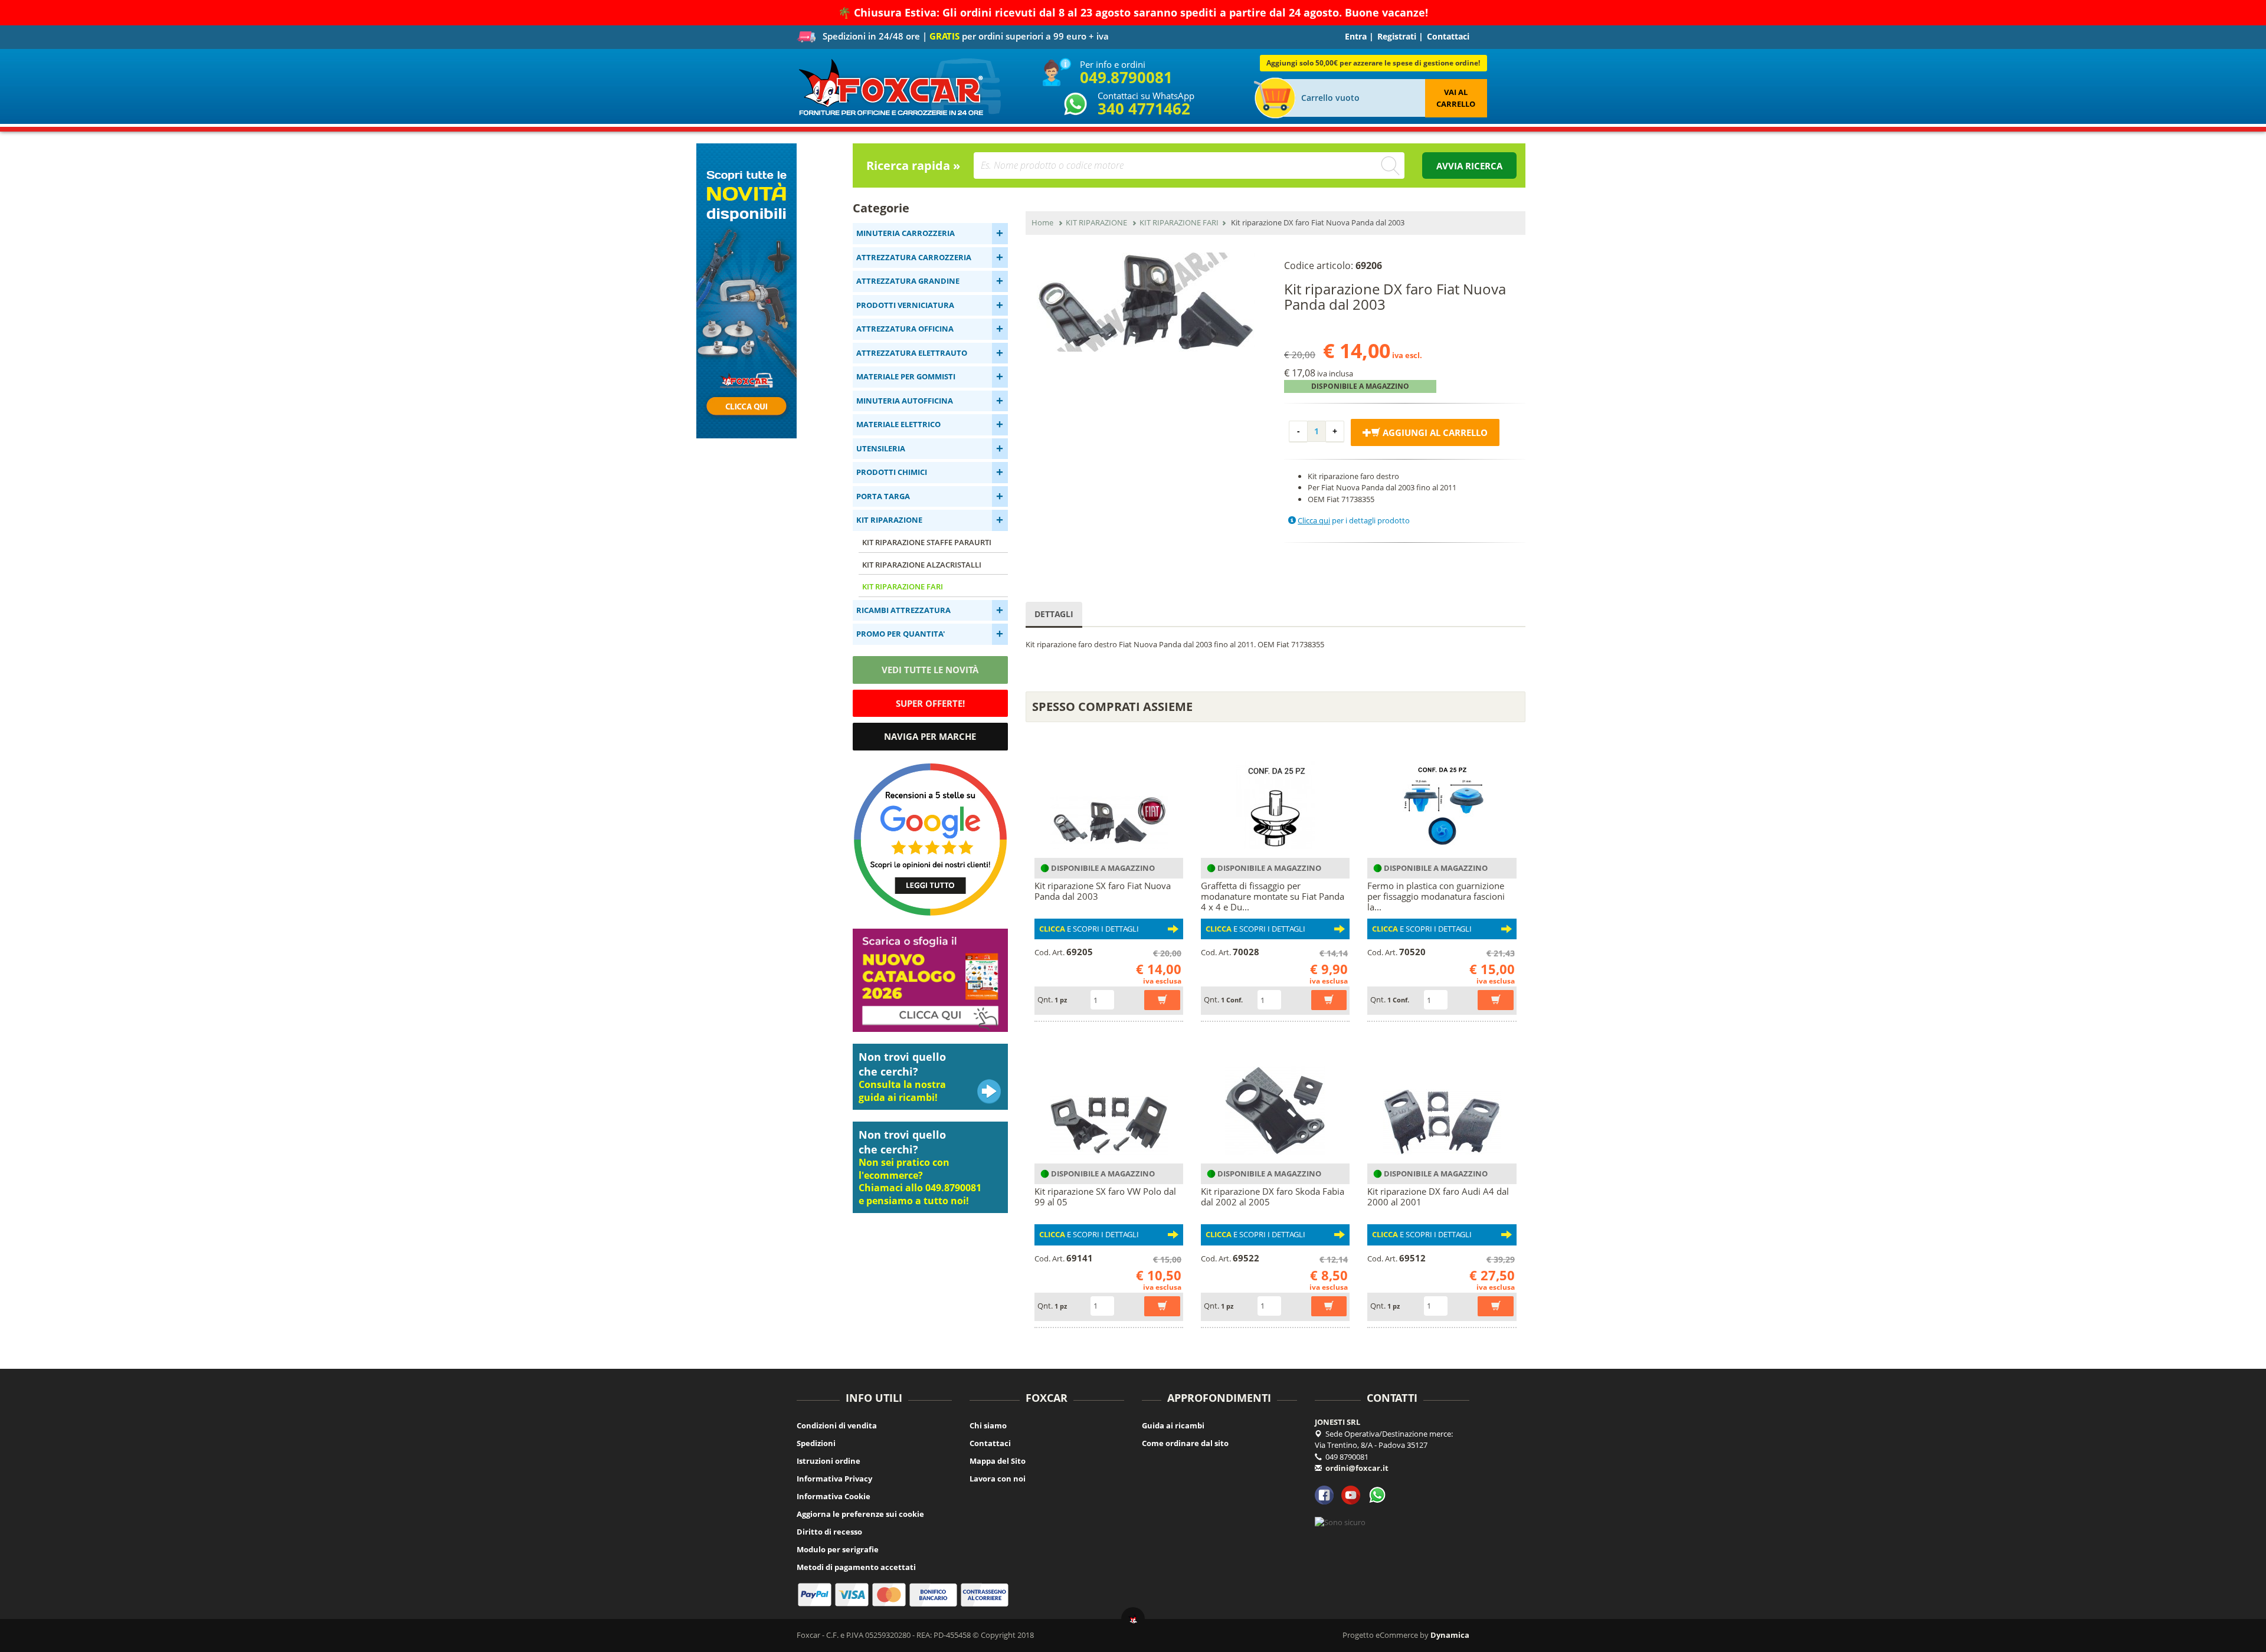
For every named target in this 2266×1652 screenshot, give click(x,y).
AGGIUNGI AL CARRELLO (1434, 432)
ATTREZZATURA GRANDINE (908, 281)
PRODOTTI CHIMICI (892, 472)
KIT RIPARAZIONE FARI (903, 586)
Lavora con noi (998, 1479)
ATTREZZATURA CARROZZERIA (914, 257)
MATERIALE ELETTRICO (898, 424)
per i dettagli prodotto (1354, 520)
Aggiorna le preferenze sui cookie (860, 1514)
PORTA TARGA (883, 496)
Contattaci (1448, 36)
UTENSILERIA (881, 448)
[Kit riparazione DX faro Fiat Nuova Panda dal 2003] (1146, 302)
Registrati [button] (1397, 36)
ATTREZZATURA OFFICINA (905, 329)
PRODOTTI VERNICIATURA (905, 305)
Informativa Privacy (834, 1479)
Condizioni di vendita (837, 1425)
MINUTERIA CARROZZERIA (906, 233)
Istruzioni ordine (829, 1461)
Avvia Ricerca (1469, 166)
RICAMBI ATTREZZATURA (903, 610)
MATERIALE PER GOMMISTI (906, 376)
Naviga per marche (930, 736)
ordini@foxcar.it (1357, 1468)
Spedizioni (816, 1443)
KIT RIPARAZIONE (889, 520)
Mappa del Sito (998, 1461)
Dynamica (1450, 1635)
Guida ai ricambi (1173, 1425)
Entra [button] (1356, 36)
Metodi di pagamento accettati (856, 1567)
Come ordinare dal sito (1185, 1443)
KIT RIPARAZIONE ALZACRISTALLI (922, 565)
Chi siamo (988, 1425)
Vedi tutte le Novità (930, 670)
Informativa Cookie (834, 1496)
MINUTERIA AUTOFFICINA (905, 401)
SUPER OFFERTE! (930, 703)
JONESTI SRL (1337, 1422)
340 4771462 (1144, 109)
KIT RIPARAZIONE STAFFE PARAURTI (927, 542)
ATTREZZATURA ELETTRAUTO (912, 353)
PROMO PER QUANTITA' (900, 634)
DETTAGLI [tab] (1054, 614)
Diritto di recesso (829, 1532)
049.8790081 (1126, 77)
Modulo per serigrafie (838, 1549)
